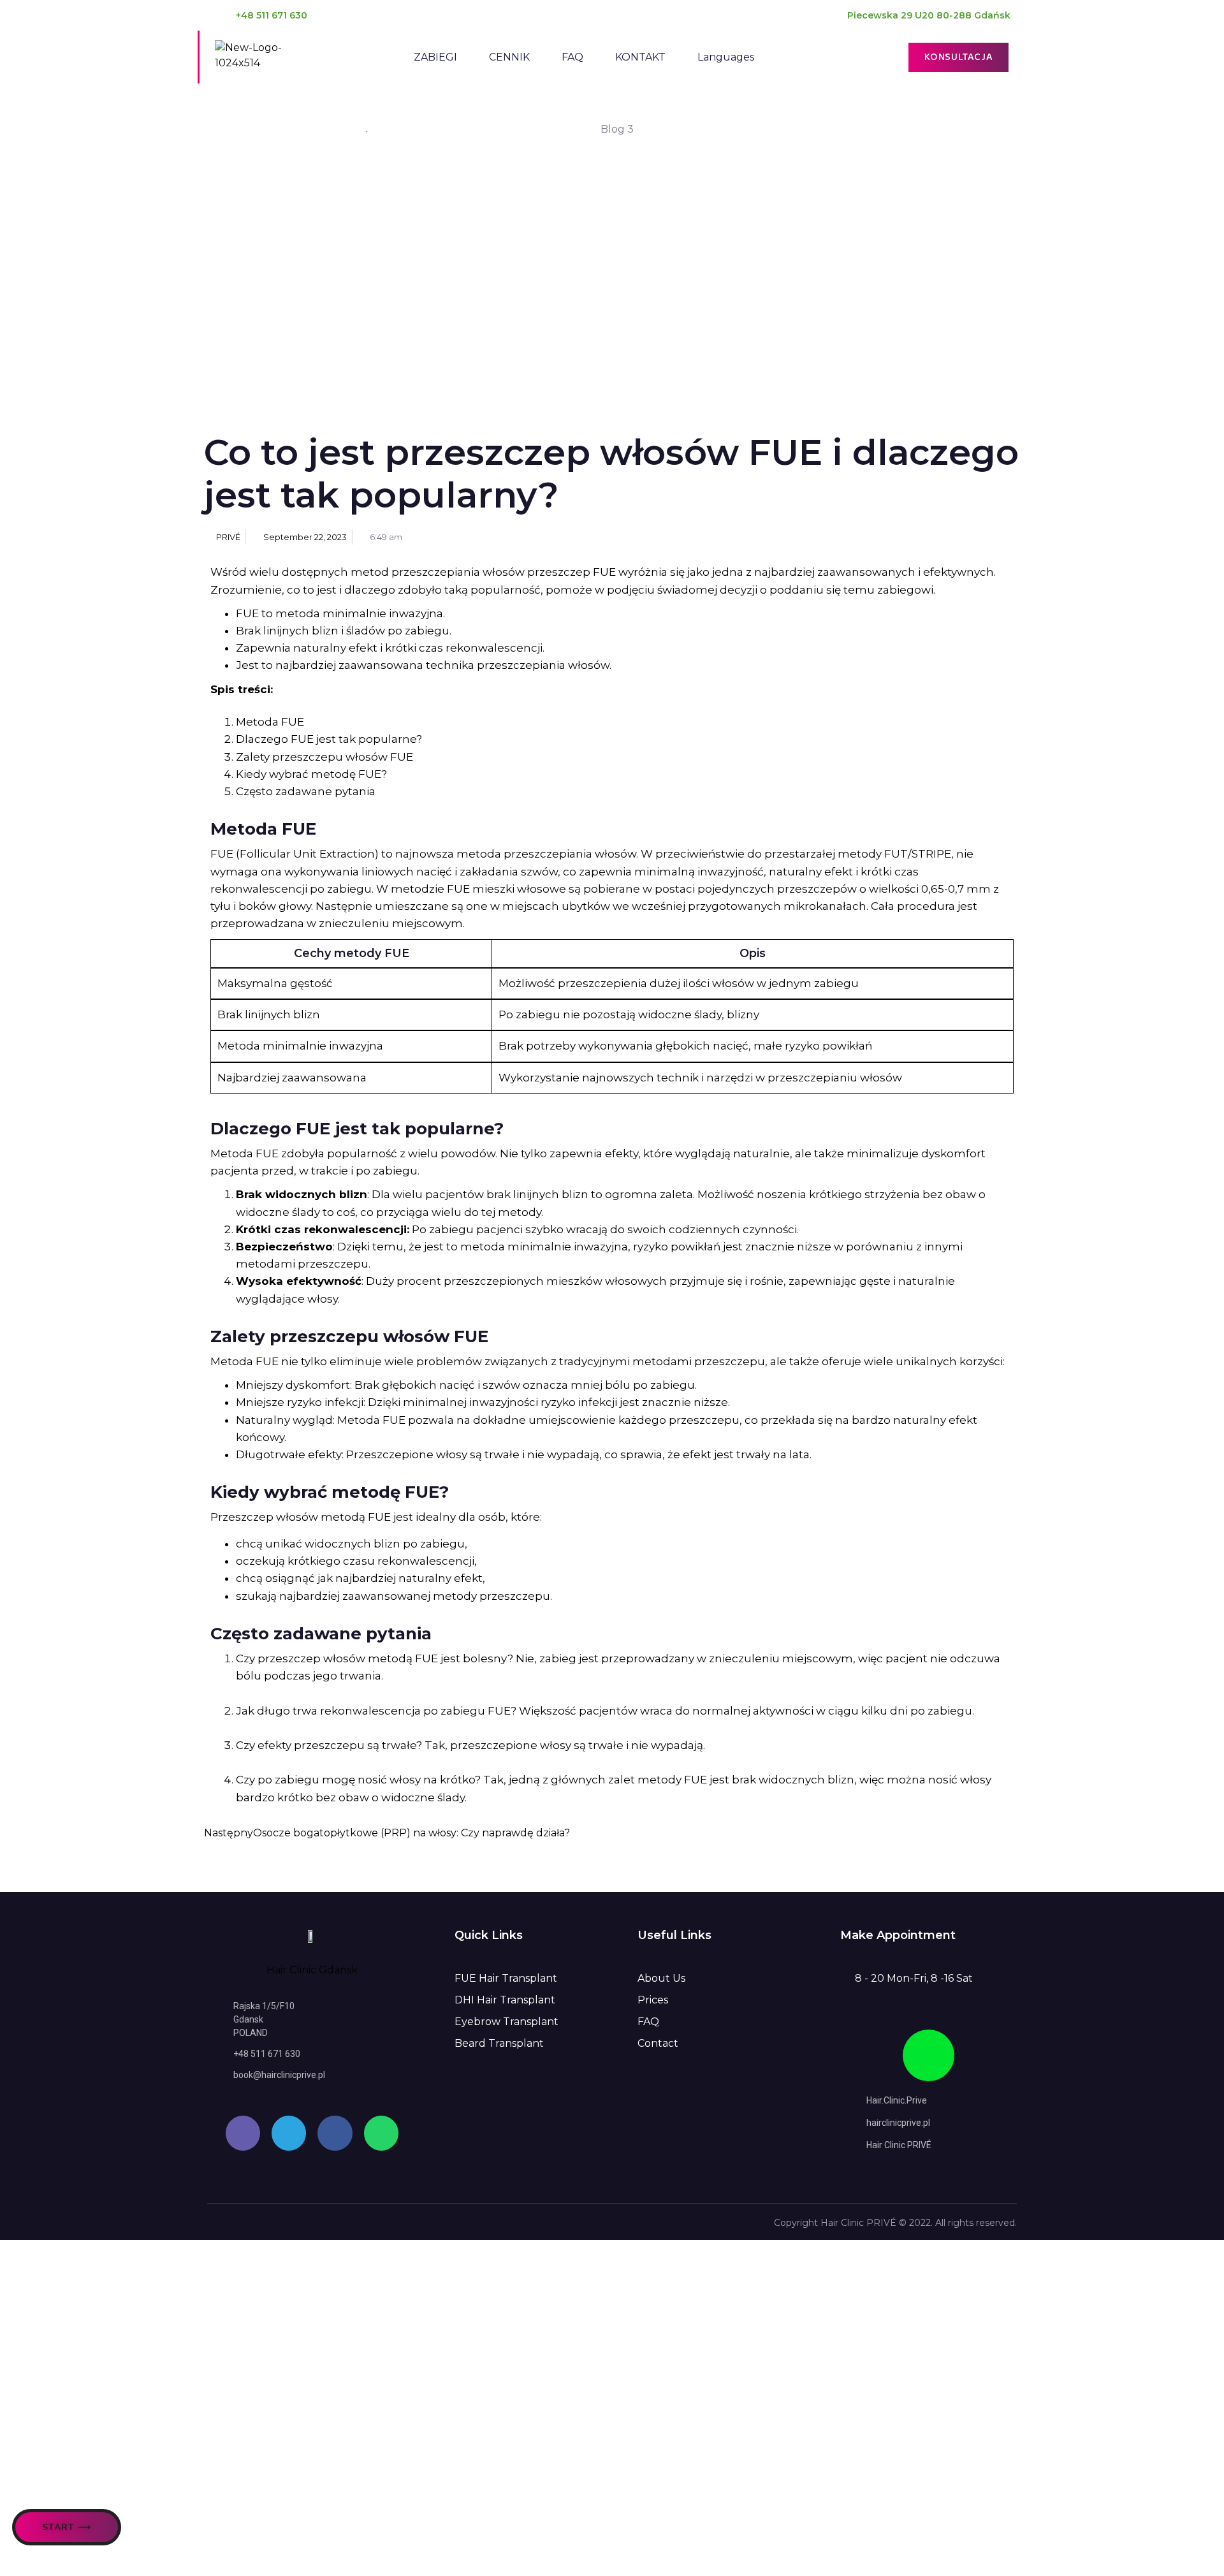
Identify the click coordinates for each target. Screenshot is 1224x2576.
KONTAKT (640, 57)
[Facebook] (335, 2133)
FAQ (572, 57)
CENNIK (509, 57)
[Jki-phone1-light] (929, 2055)
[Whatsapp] (381, 2133)
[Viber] (243, 2133)
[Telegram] (289, 2133)
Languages (726, 57)
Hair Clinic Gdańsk (312, 1970)
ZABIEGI (435, 57)
